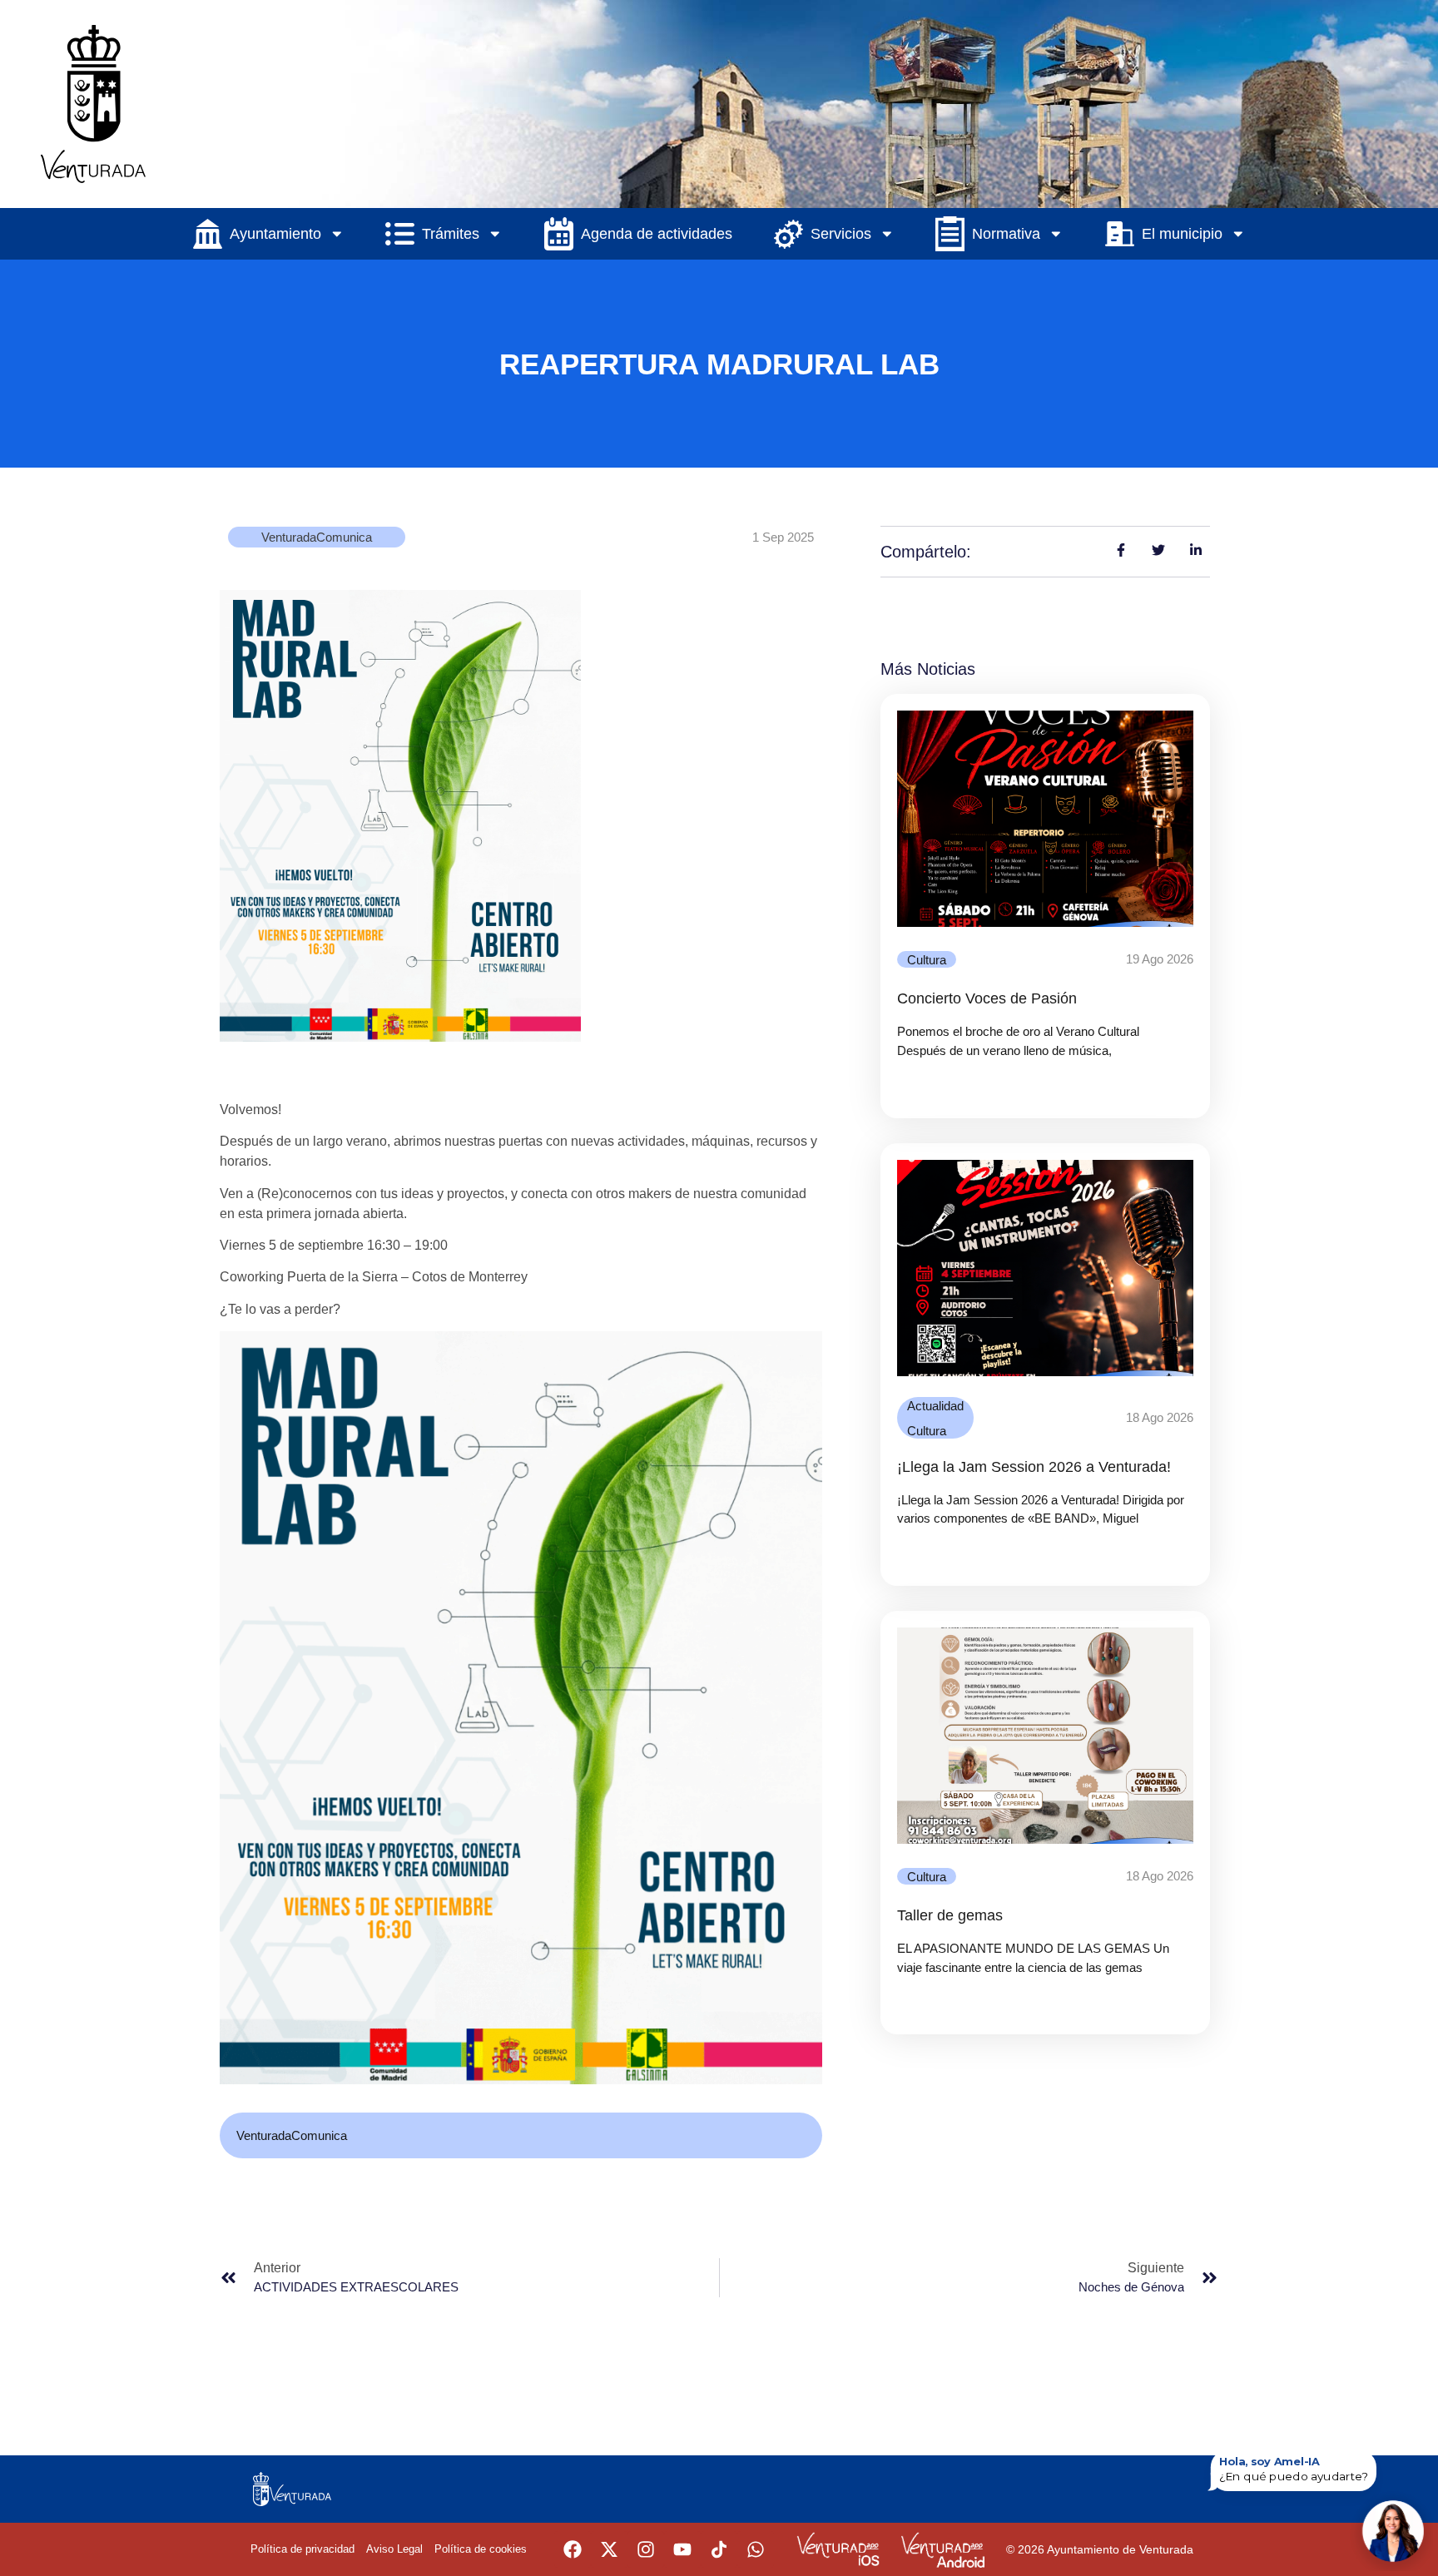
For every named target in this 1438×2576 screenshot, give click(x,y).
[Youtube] (682, 2549)
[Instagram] (646, 2549)
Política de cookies (481, 2549)
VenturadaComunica (317, 537)
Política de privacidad (302, 2549)
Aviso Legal (394, 2549)
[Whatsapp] (756, 2549)
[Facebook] (573, 2549)
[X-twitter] (609, 2549)
